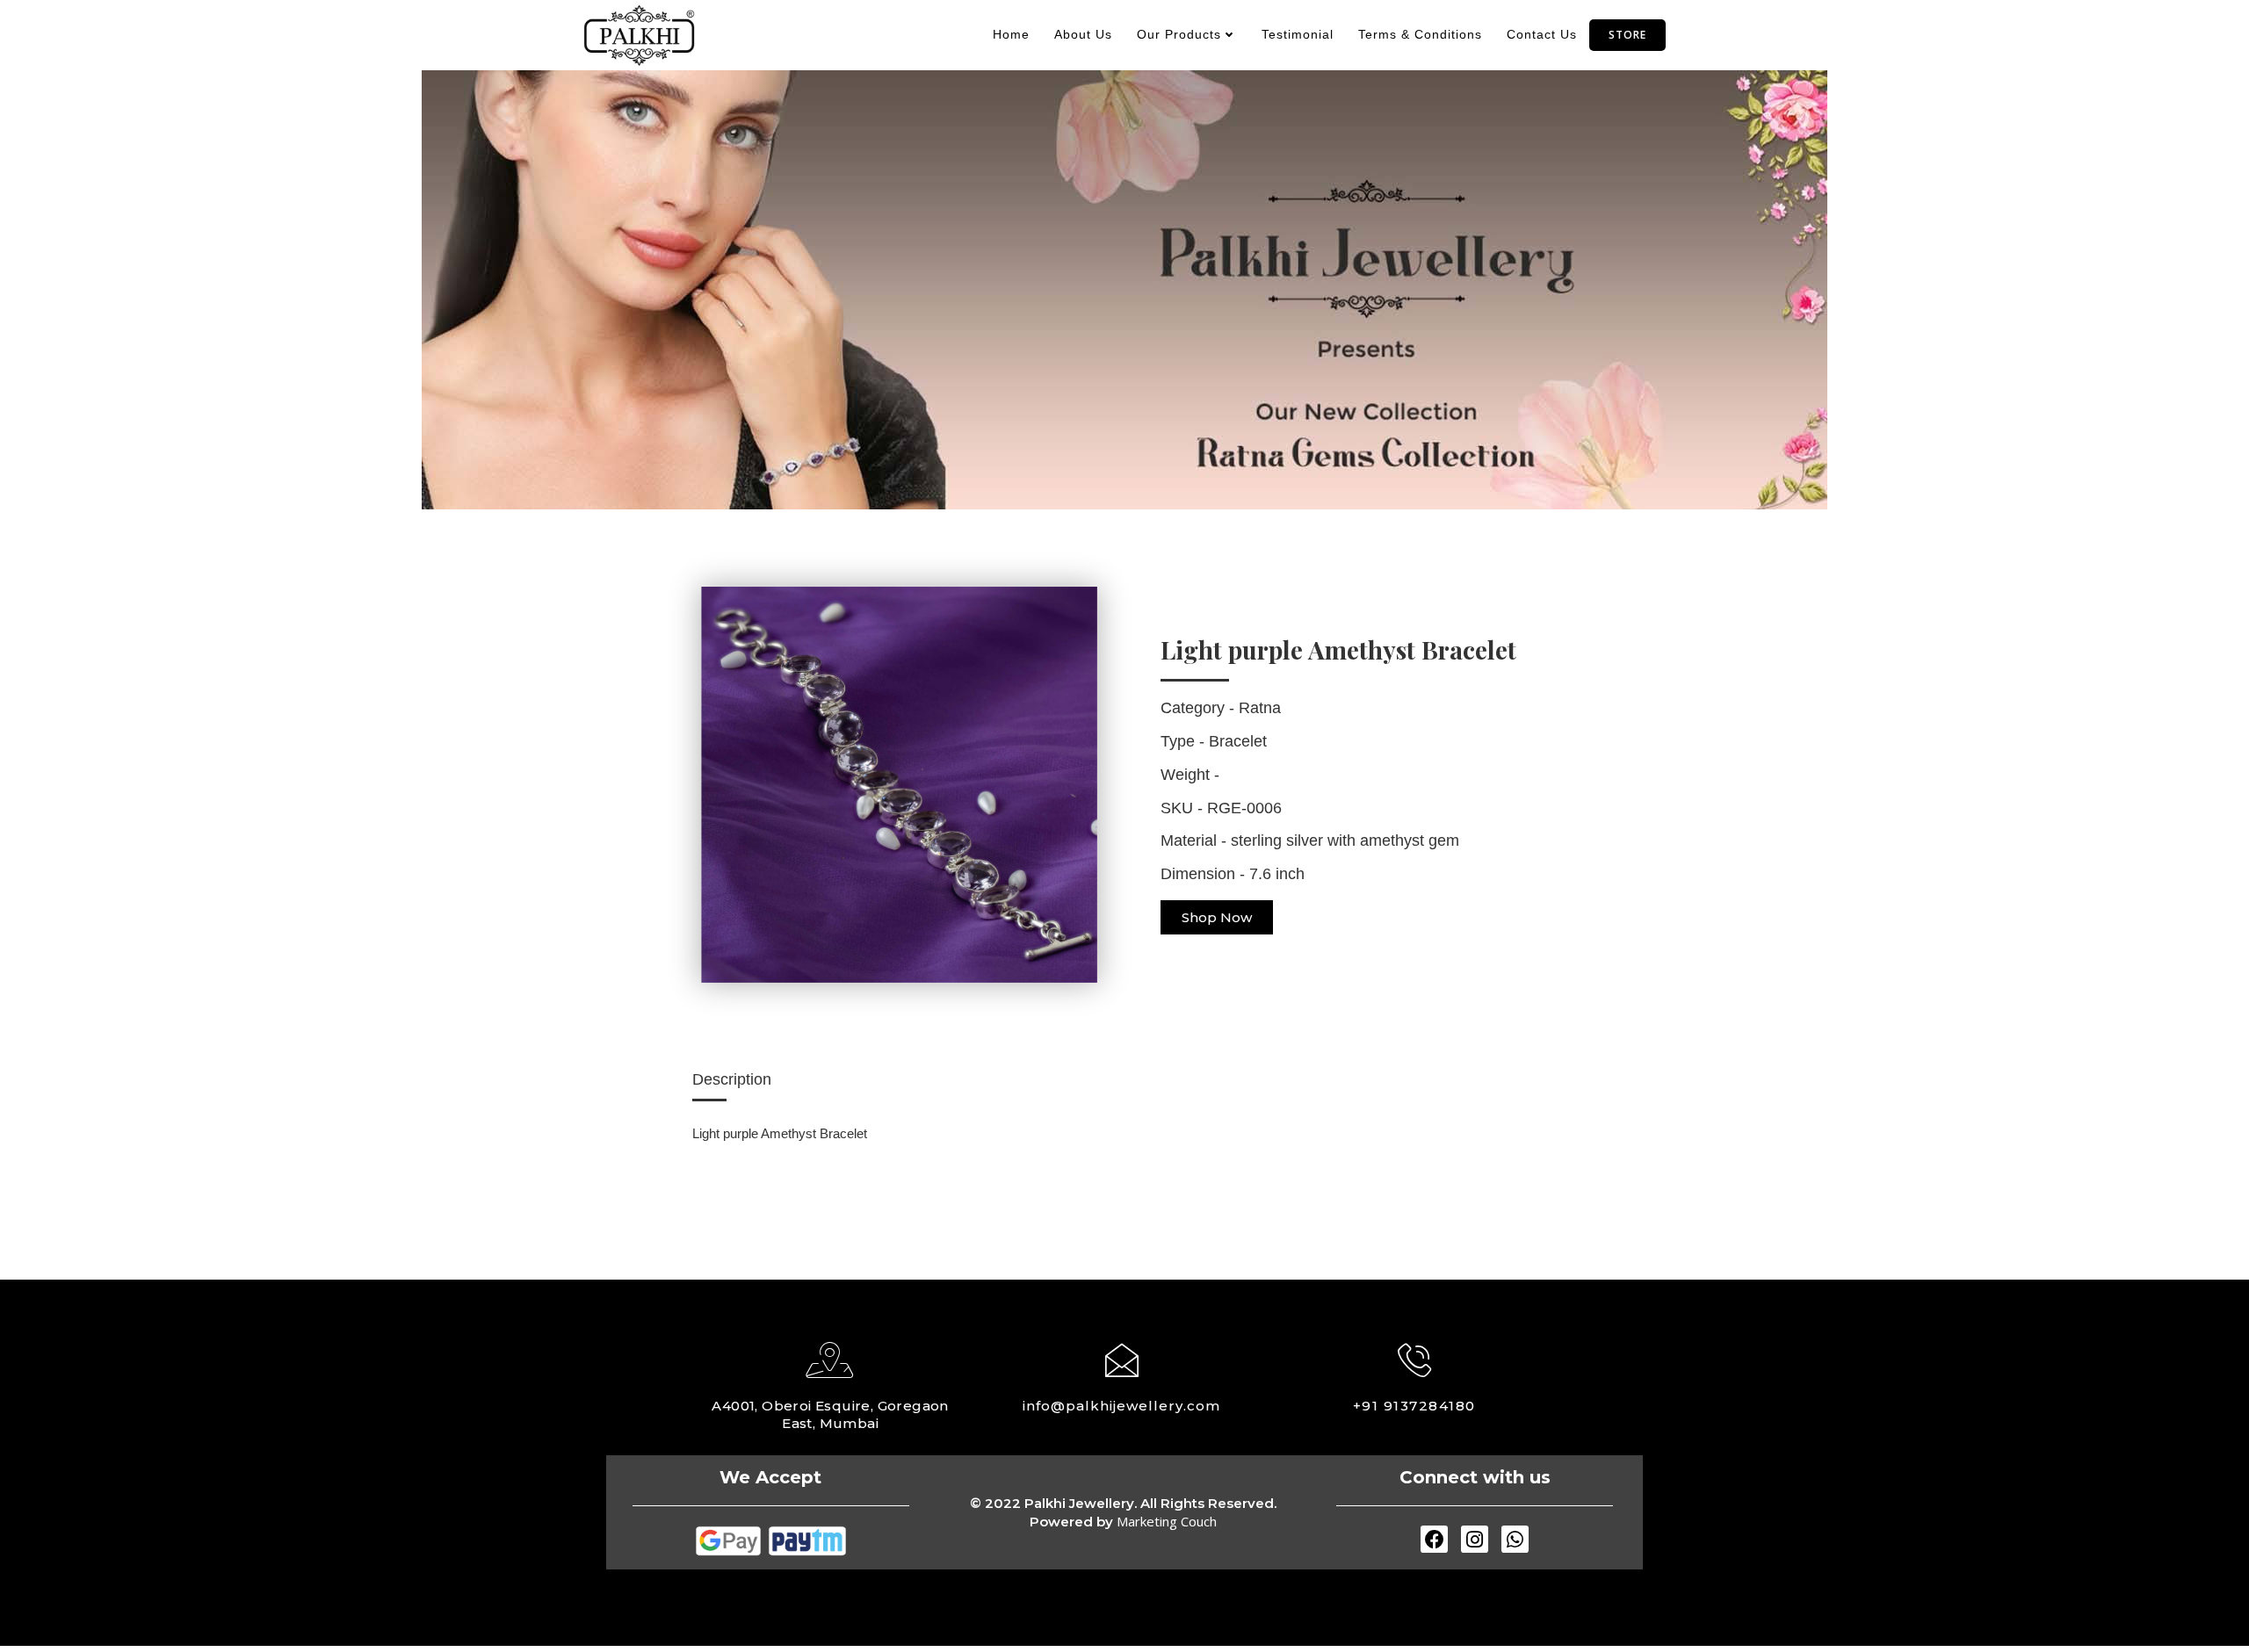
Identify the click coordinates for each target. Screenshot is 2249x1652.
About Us (1083, 34)
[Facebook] (1434, 1539)
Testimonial (1298, 34)
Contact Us (1542, 34)
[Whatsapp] (1515, 1539)
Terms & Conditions (1420, 34)
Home (1011, 34)
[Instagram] (1475, 1539)
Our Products (1179, 34)
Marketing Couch (1167, 1521)
